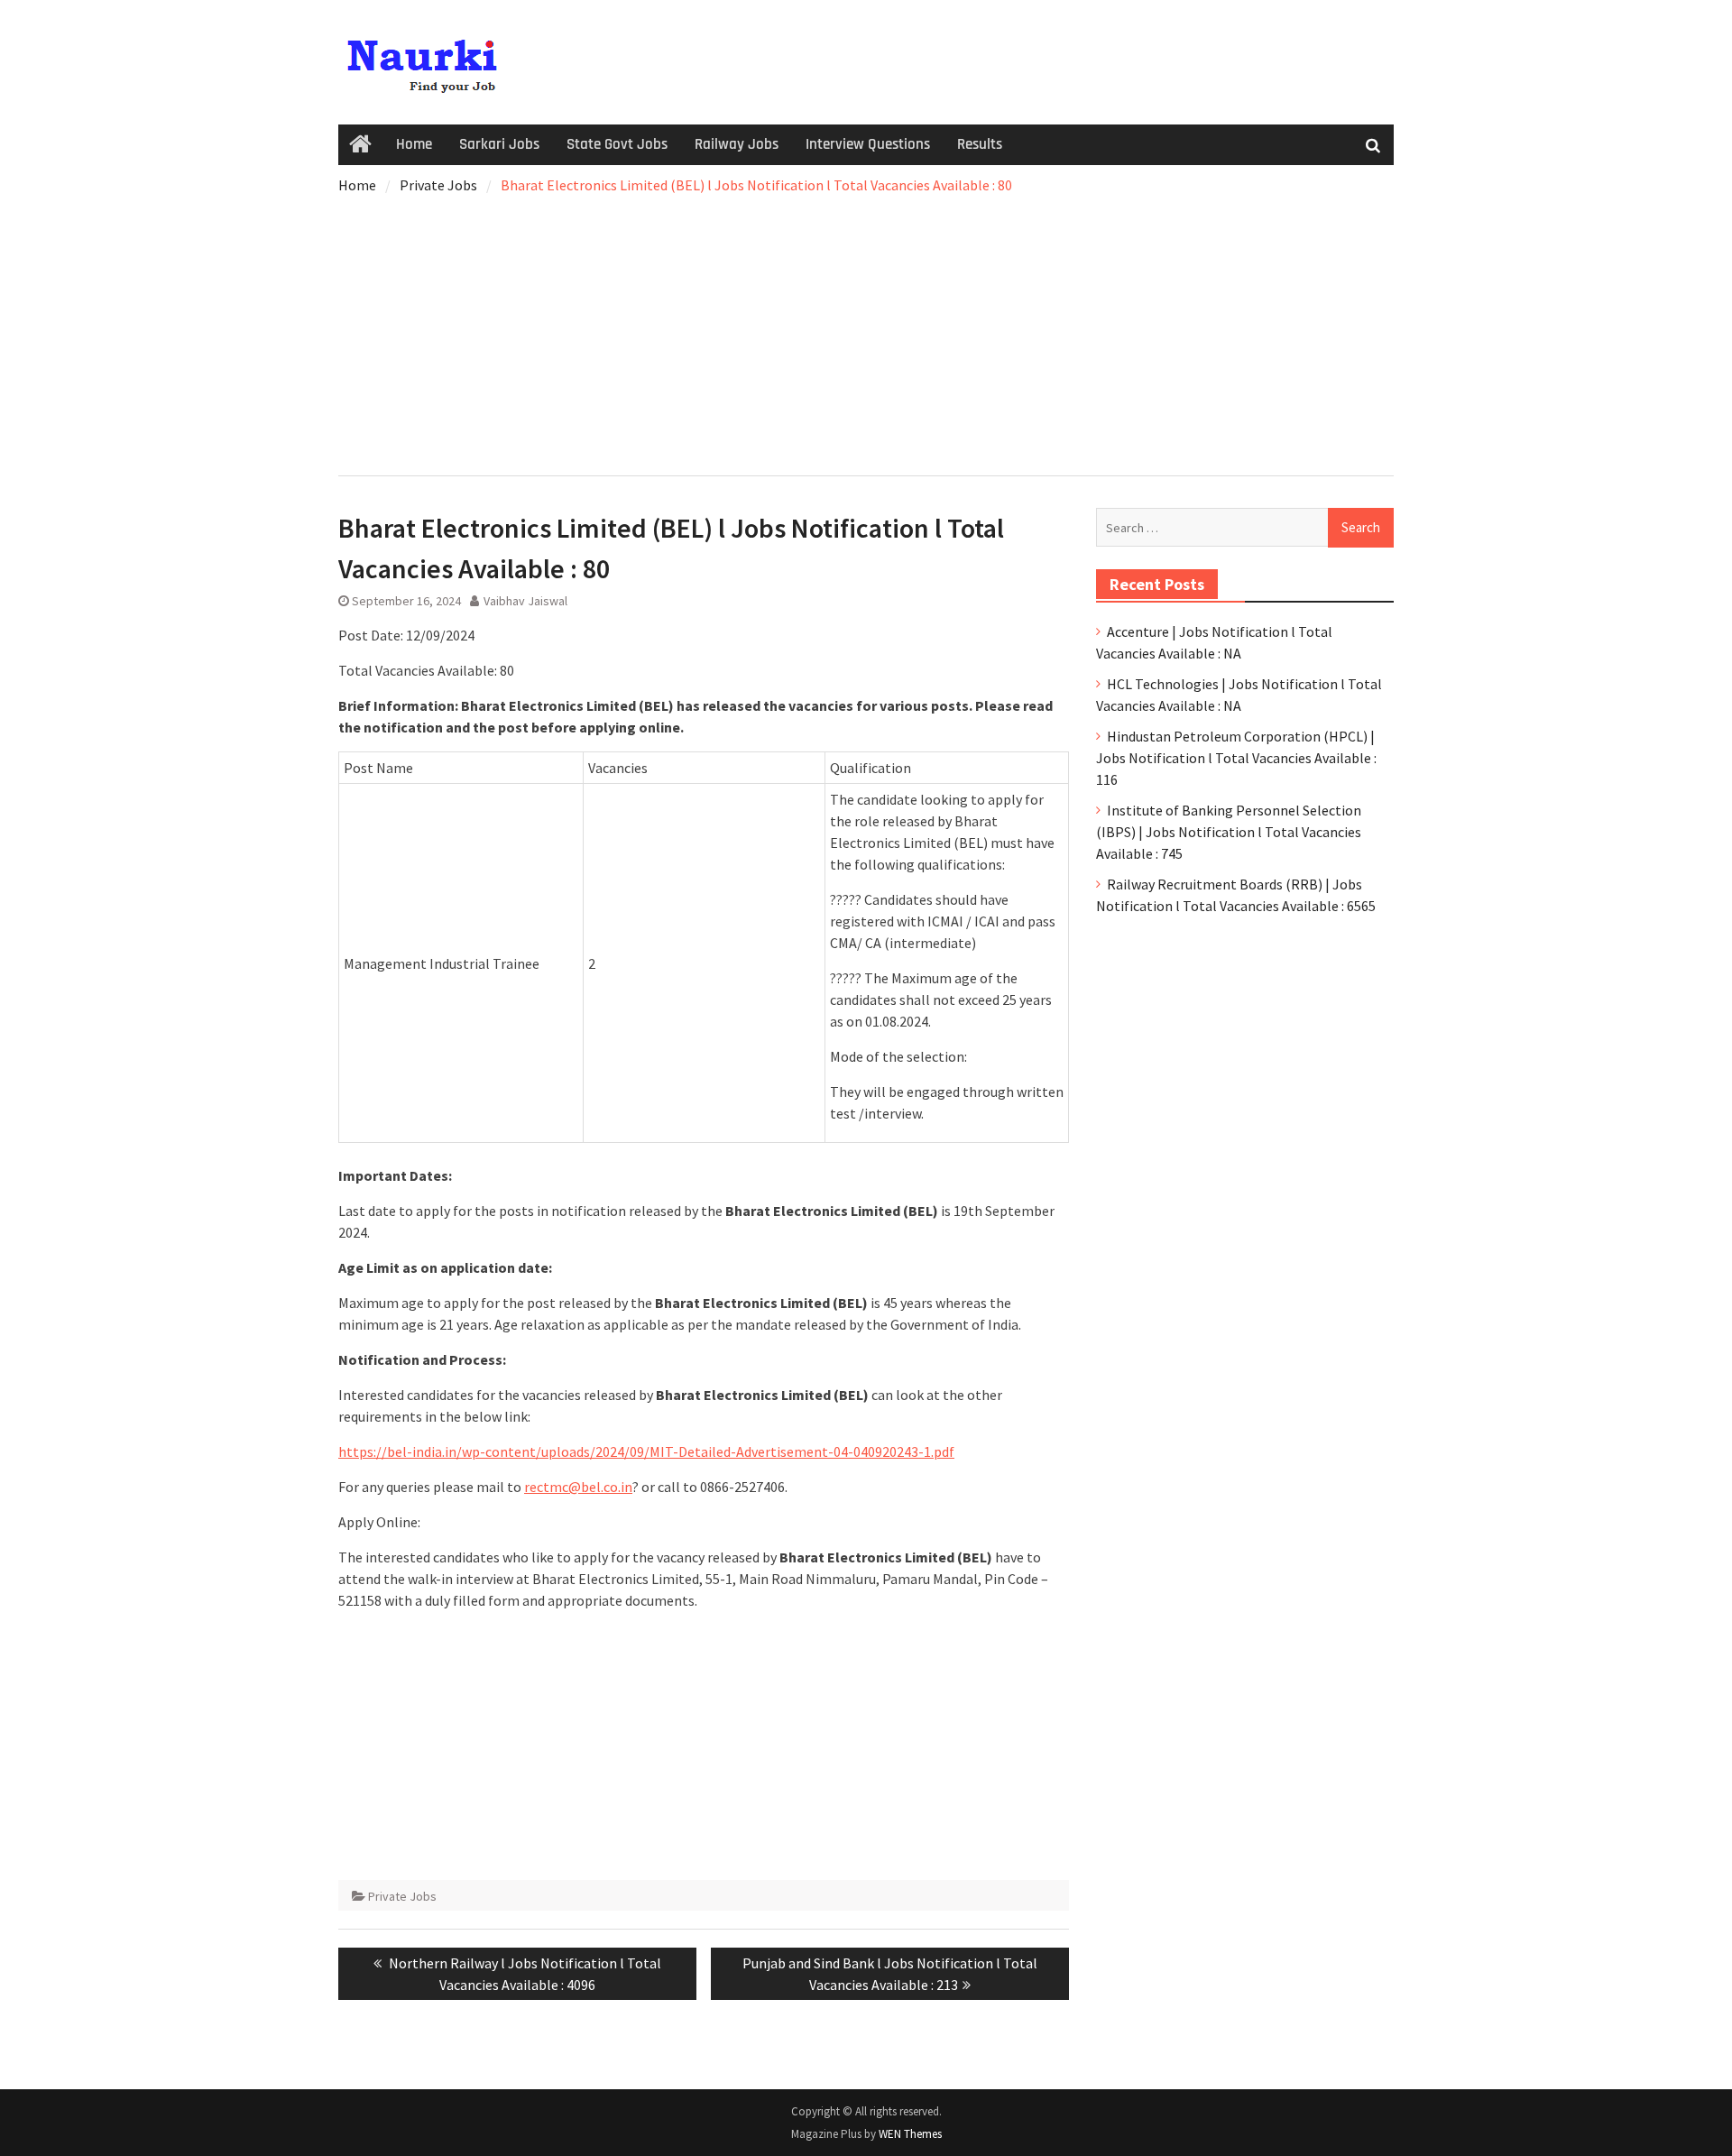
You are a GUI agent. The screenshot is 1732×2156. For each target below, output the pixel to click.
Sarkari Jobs (499, 144)
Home (414, 144)
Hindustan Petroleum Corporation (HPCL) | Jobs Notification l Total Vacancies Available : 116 (1236, 758)
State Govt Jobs (617, 144)
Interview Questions (868, 144)
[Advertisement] (866, 331)
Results (980, 144)
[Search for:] (1245, 527)
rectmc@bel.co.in (578, 1487)
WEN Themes (910, 2134)
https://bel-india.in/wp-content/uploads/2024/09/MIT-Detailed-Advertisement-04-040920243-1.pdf (646, 1451)
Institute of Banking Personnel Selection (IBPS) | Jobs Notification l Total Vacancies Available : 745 (1229, 832)
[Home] (360, 145)
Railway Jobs (737, 144)
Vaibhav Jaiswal (525, 601)
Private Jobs (402, 1896)
